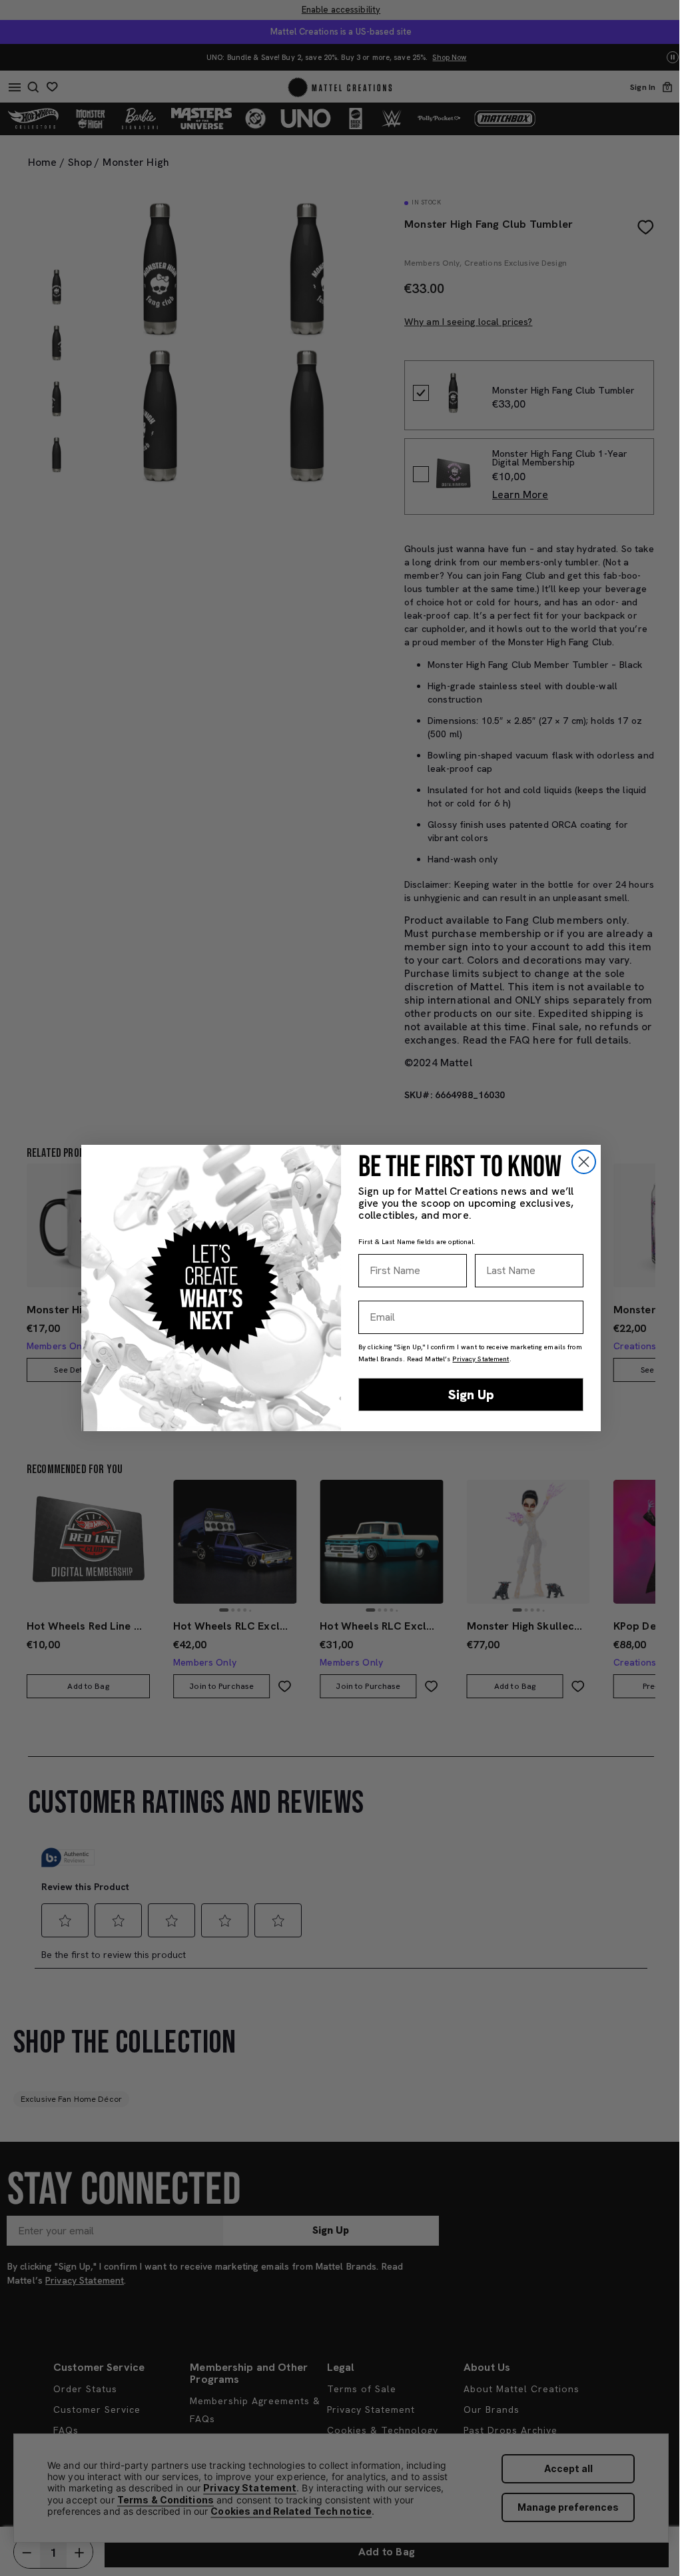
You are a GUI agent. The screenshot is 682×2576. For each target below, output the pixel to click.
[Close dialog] (584, 1162)
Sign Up (471, 1395)
